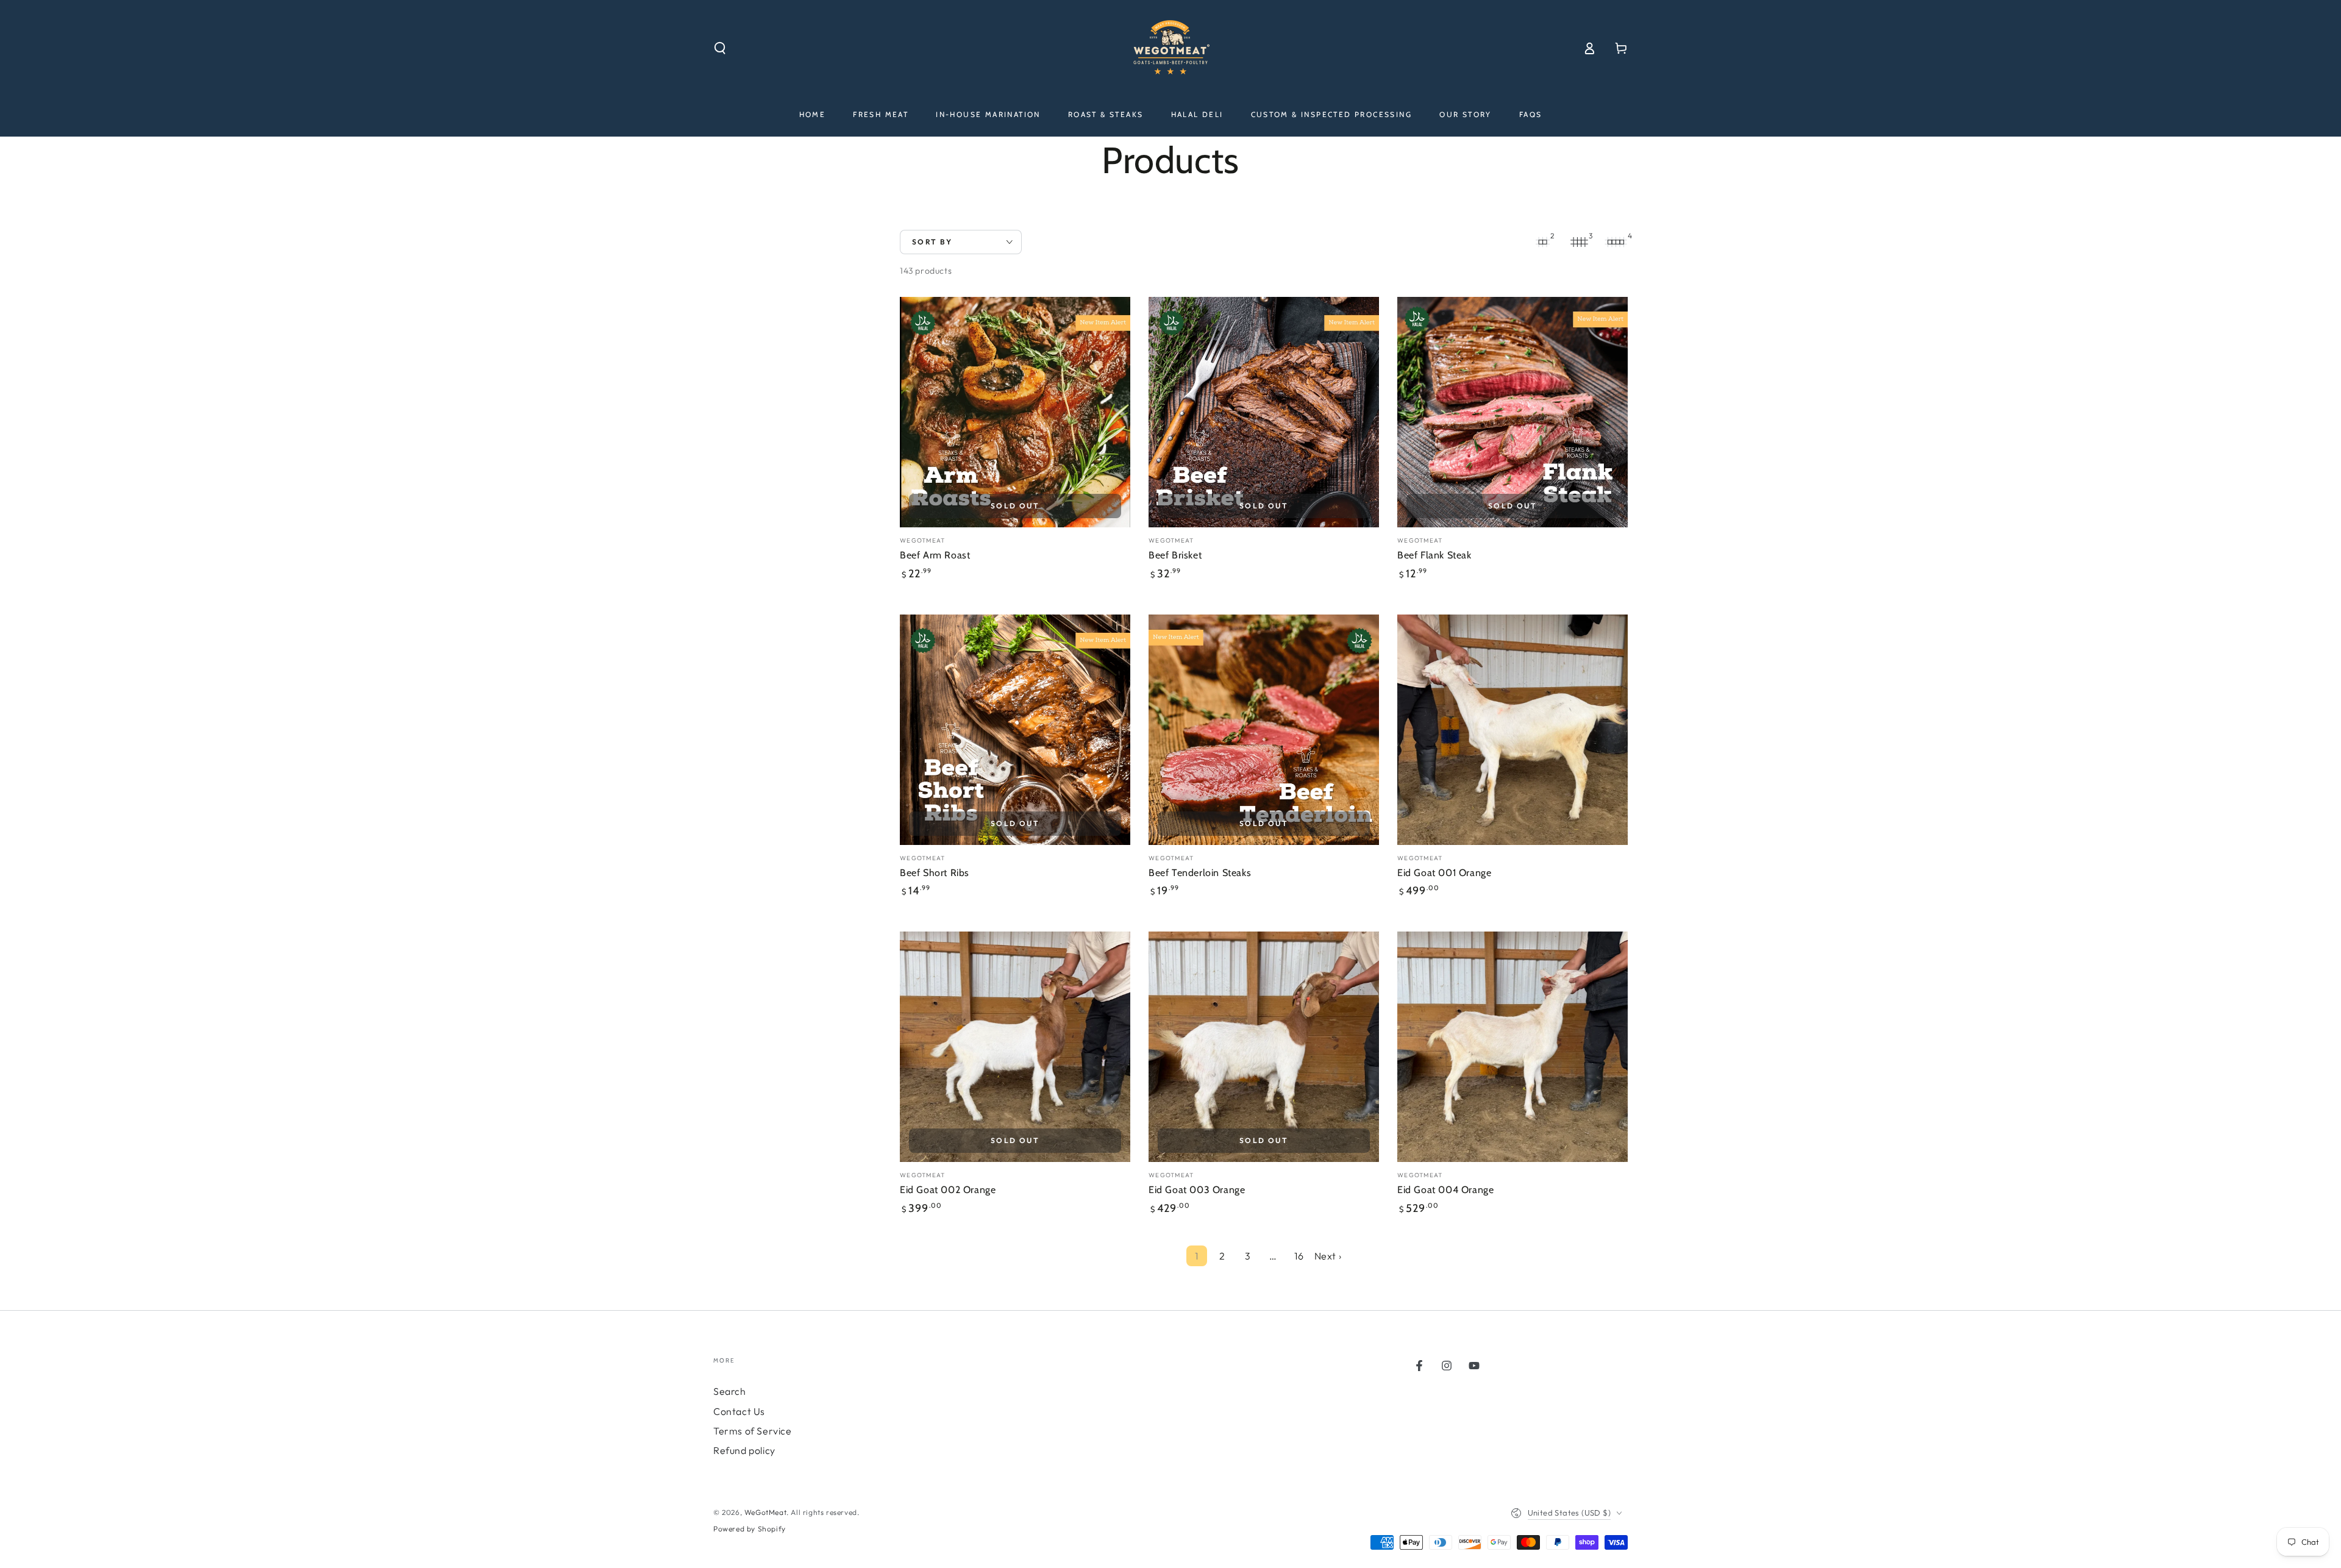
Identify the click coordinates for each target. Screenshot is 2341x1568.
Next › (1328, 1256)
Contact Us (739, 1411)
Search (730, 1391)
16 (1299, 1256)
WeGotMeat (765, 1512)
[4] (1616, 242)
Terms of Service (753, 1431)
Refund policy (744, 1450)
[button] (720, 48)
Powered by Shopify (750, 1529)
